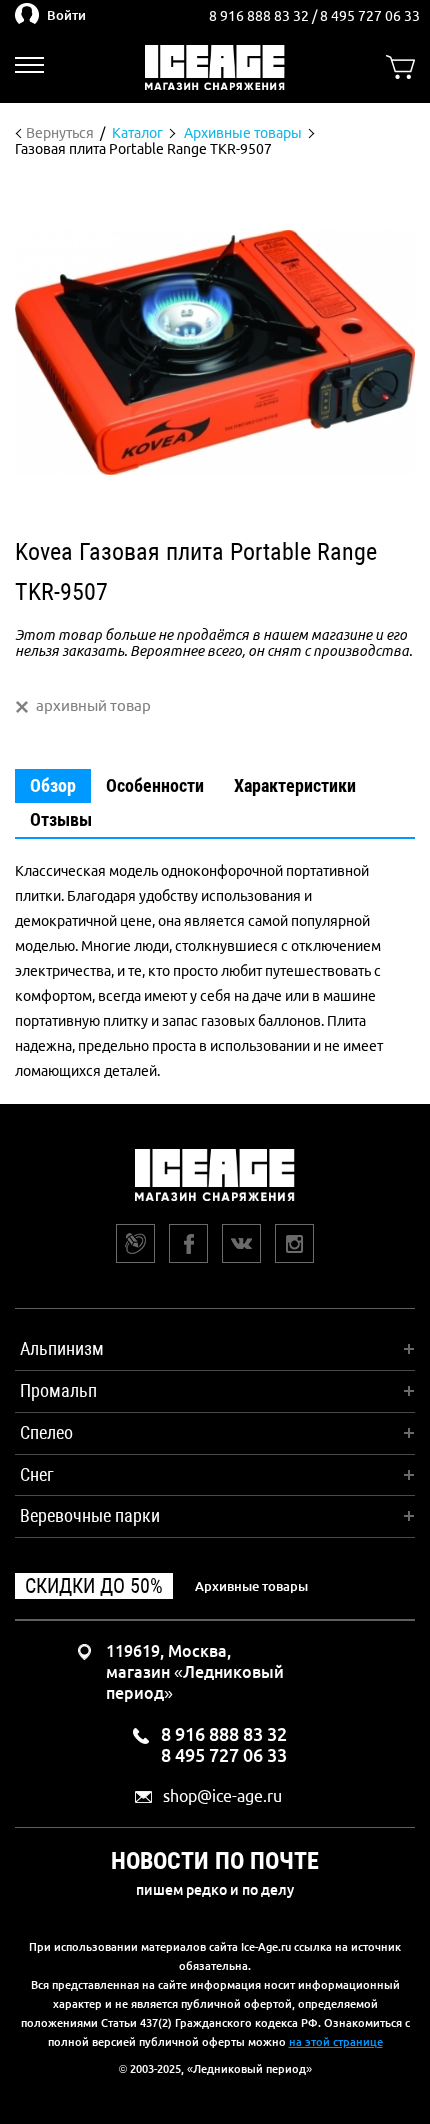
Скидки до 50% (94, 1586)
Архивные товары (251, 1586)
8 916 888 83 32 (260, 16)
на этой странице (336, 2042)
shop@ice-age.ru (222, 1796)
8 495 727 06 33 (370, 16)
